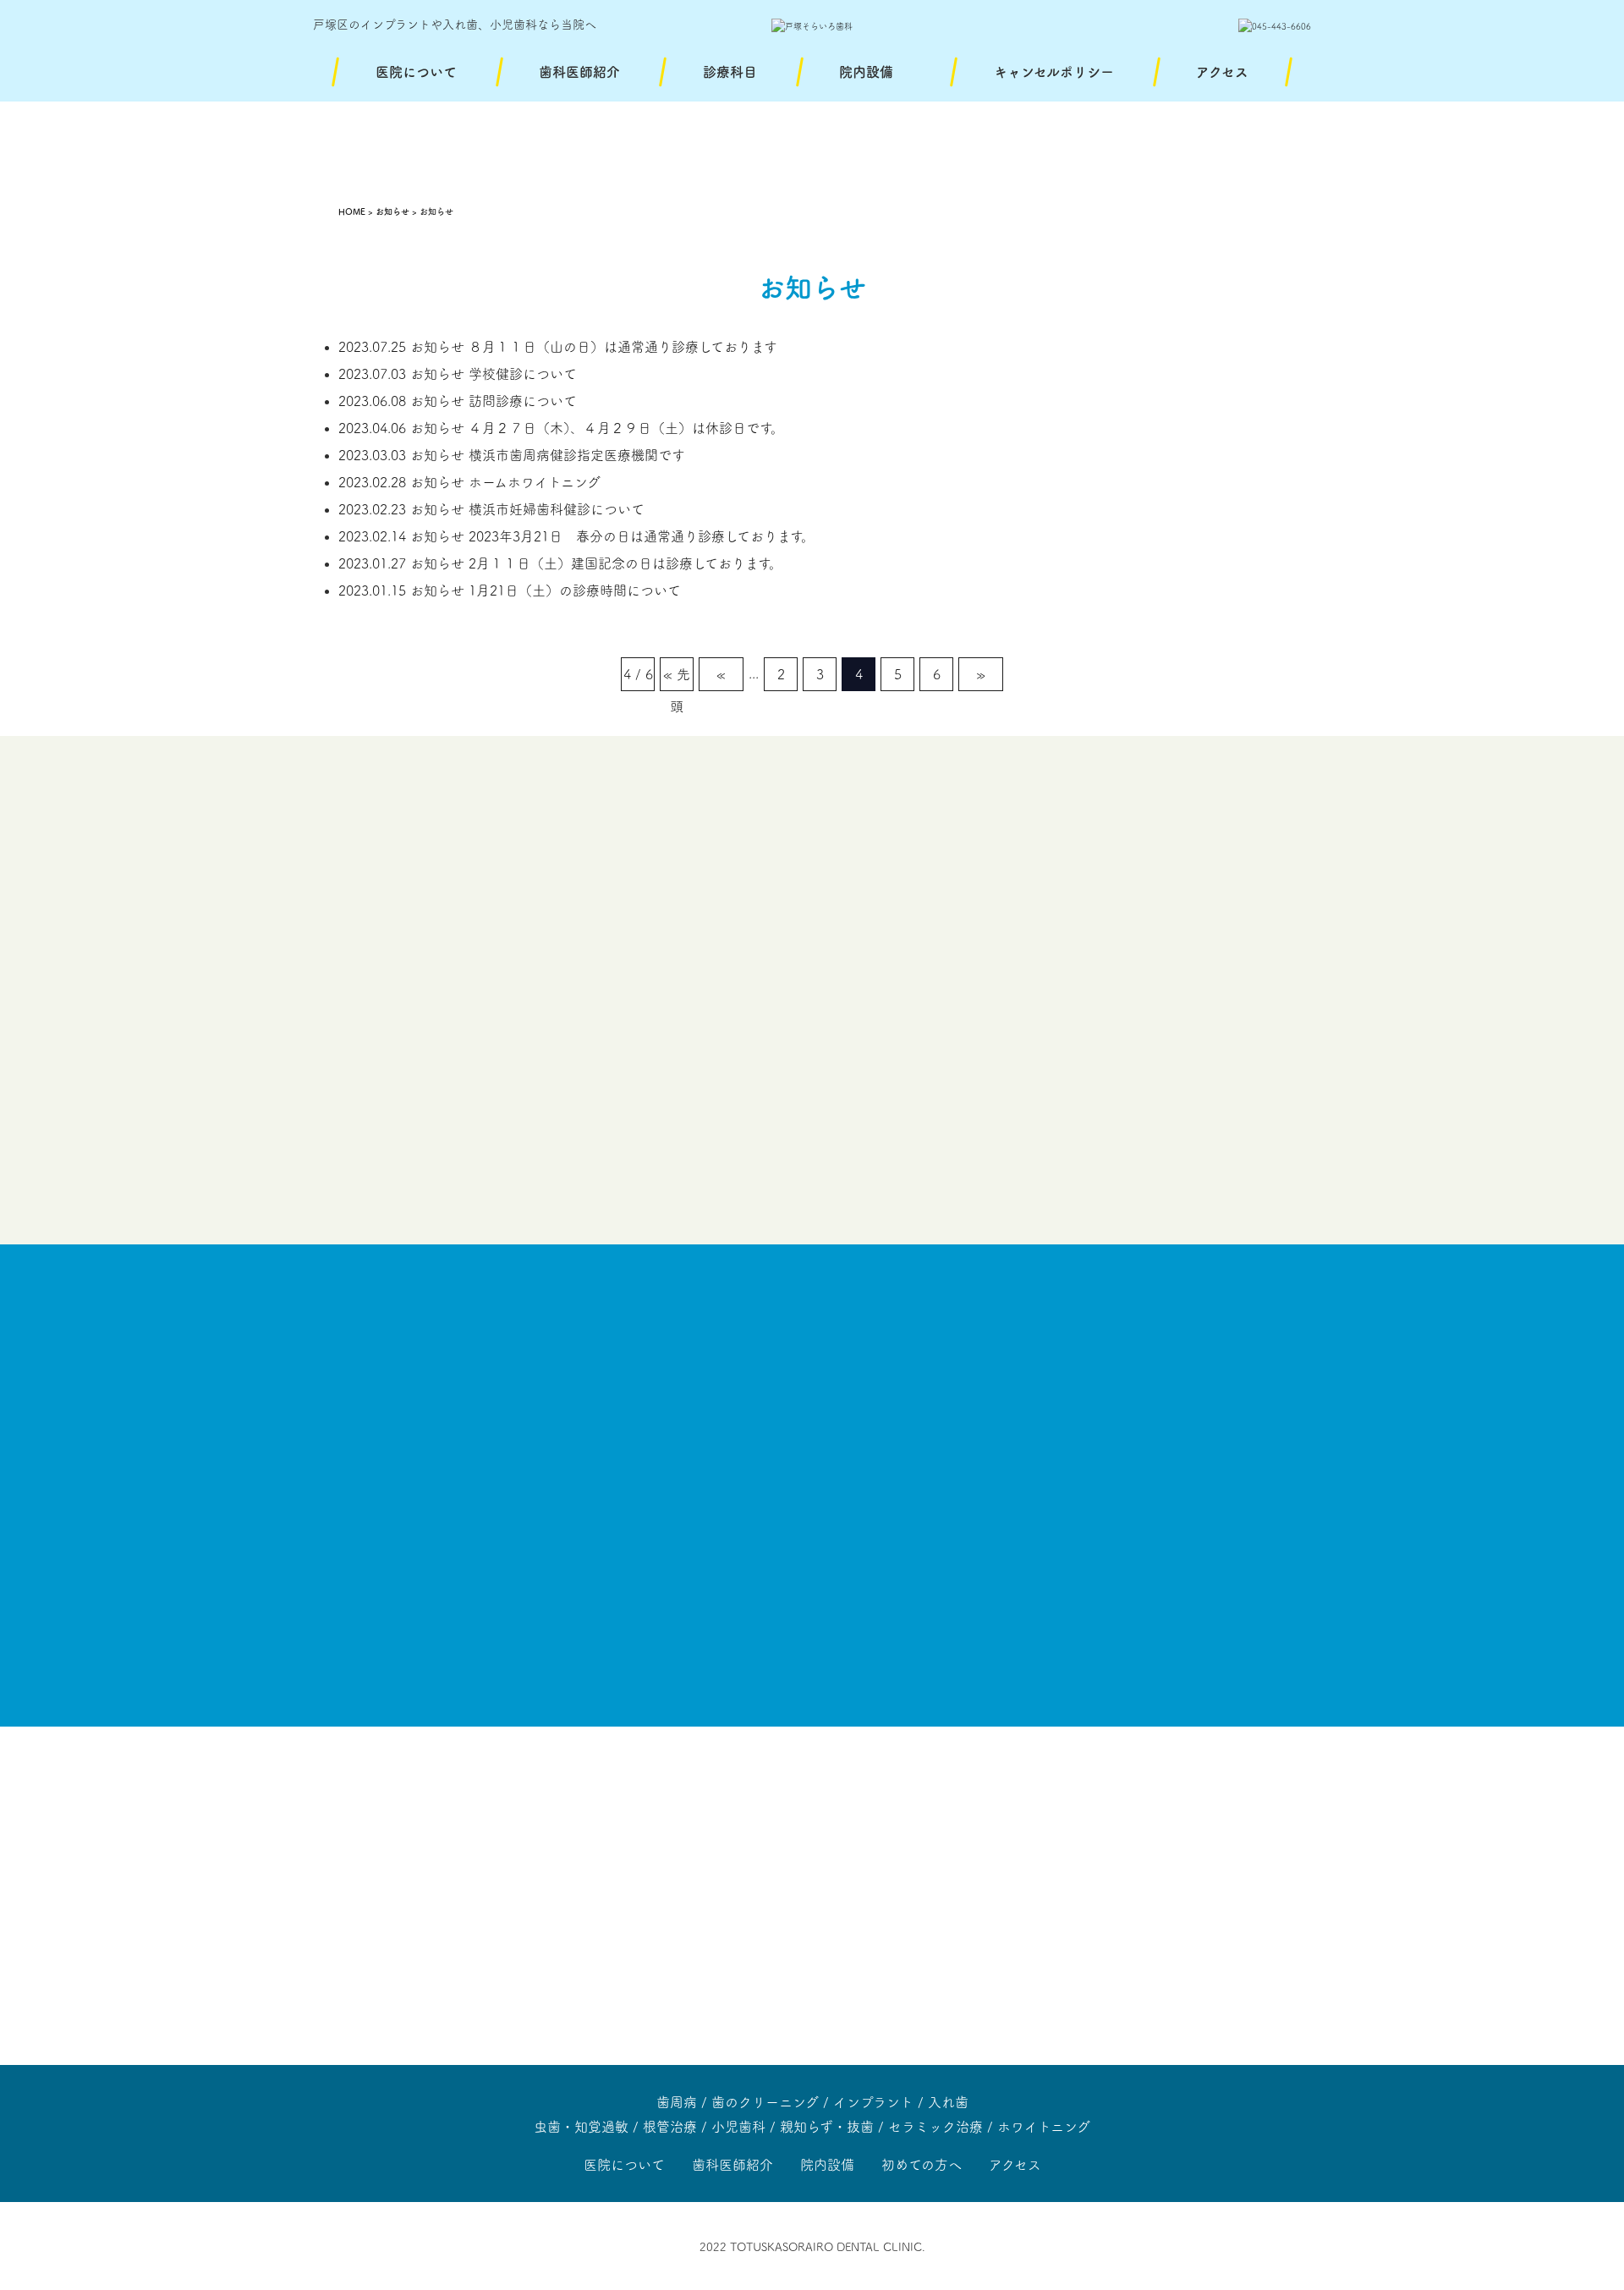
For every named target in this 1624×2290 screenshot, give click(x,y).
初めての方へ (922, 2165)
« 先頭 (677, 679)
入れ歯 (948, 2102)
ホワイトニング (1044, 2127)
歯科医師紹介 (579, 72)
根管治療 (670, 2127)
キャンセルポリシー (1054, 72)
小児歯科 (738, 2127)
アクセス (1222, 72)
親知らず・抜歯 (827, 2127)
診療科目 (730, 72)
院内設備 (866, 72)
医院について (416, 72)
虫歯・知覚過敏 (581, 2127)
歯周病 (677, 2102)
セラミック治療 (935, 2127)
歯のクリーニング (765, 2102)
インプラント (873, 2102)
